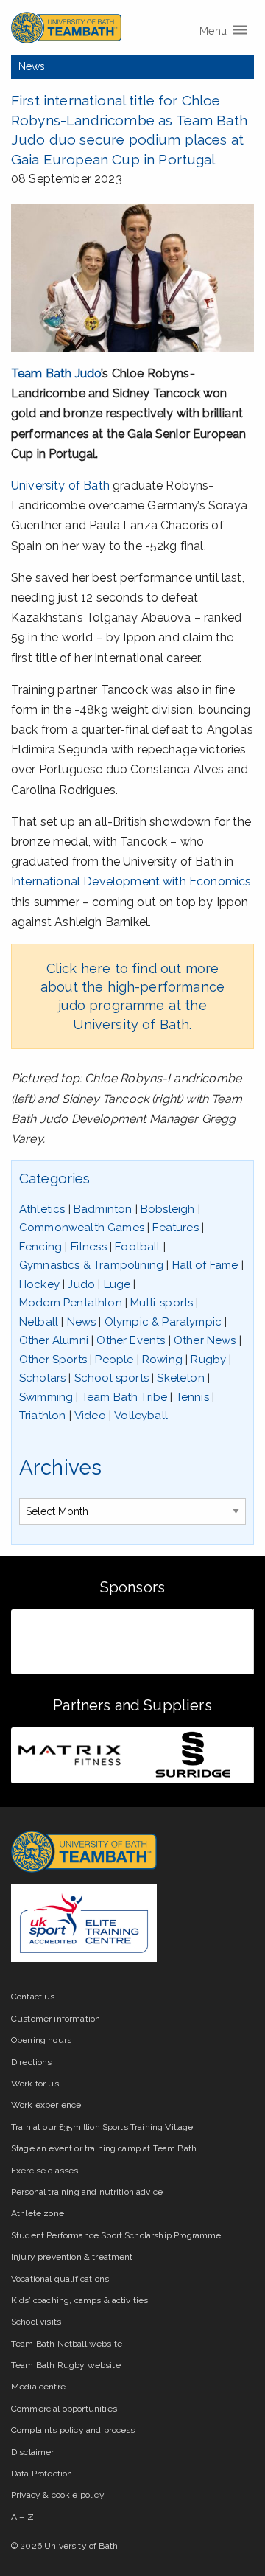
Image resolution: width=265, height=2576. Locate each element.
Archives (60, 1468)
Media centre (38, 2387)
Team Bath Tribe (124, 1397)
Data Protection (42, 2474)
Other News (205, 1340)
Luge (117, 1284)
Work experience (46, 2105)
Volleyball (141, 1416)
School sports (112, 1378)
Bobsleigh (167, 1209)
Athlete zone (38, 2213)
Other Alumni (54, 1340)
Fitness (89, 1247)
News (32, 66)
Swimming (46, 1397)
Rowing (162, 1360)
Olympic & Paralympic (163, 1322)
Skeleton (180, 1378)
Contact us (33, 1997)
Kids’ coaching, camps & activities (79, 2300)
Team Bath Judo (56, 373)
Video (90, 1416)
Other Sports (53, 1360)
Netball (39, 1322)
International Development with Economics (131, 881)
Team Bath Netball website (67, 2344)
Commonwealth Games (82, 1228)
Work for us (35, 2084)
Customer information (56, 2019)
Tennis (192, 1397)
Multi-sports (162, 1303)
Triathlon (42, 1416)
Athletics (42, 1209)
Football (137, 1247)
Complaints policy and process (73, 2430)
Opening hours (41, 2040)
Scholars (42, 1378)
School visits (36, 2322)
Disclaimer (33, 2452)
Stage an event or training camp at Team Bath (104, 2148)
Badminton (103, 1209)
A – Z (22, 2517)
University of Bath (60, 485)
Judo (81, 1284)
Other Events (131, 1340)
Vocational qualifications (60, 2279)
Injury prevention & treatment (72, 2257)
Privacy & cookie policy (58, 2495)
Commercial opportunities (64, 2409)
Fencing (40, 1247)
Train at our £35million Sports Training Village (102, 2127)
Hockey (39, 1284)
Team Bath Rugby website (66, 2365)
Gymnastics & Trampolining (91, 1265)
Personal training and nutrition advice (87, 2192)
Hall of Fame (205, 1265)
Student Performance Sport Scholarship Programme (116, 2235)
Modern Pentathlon (71, 1303)
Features (175, 1228)
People (114, 1360)
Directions (32, 2062)
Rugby (208, 1360)
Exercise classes (45, 2171)
